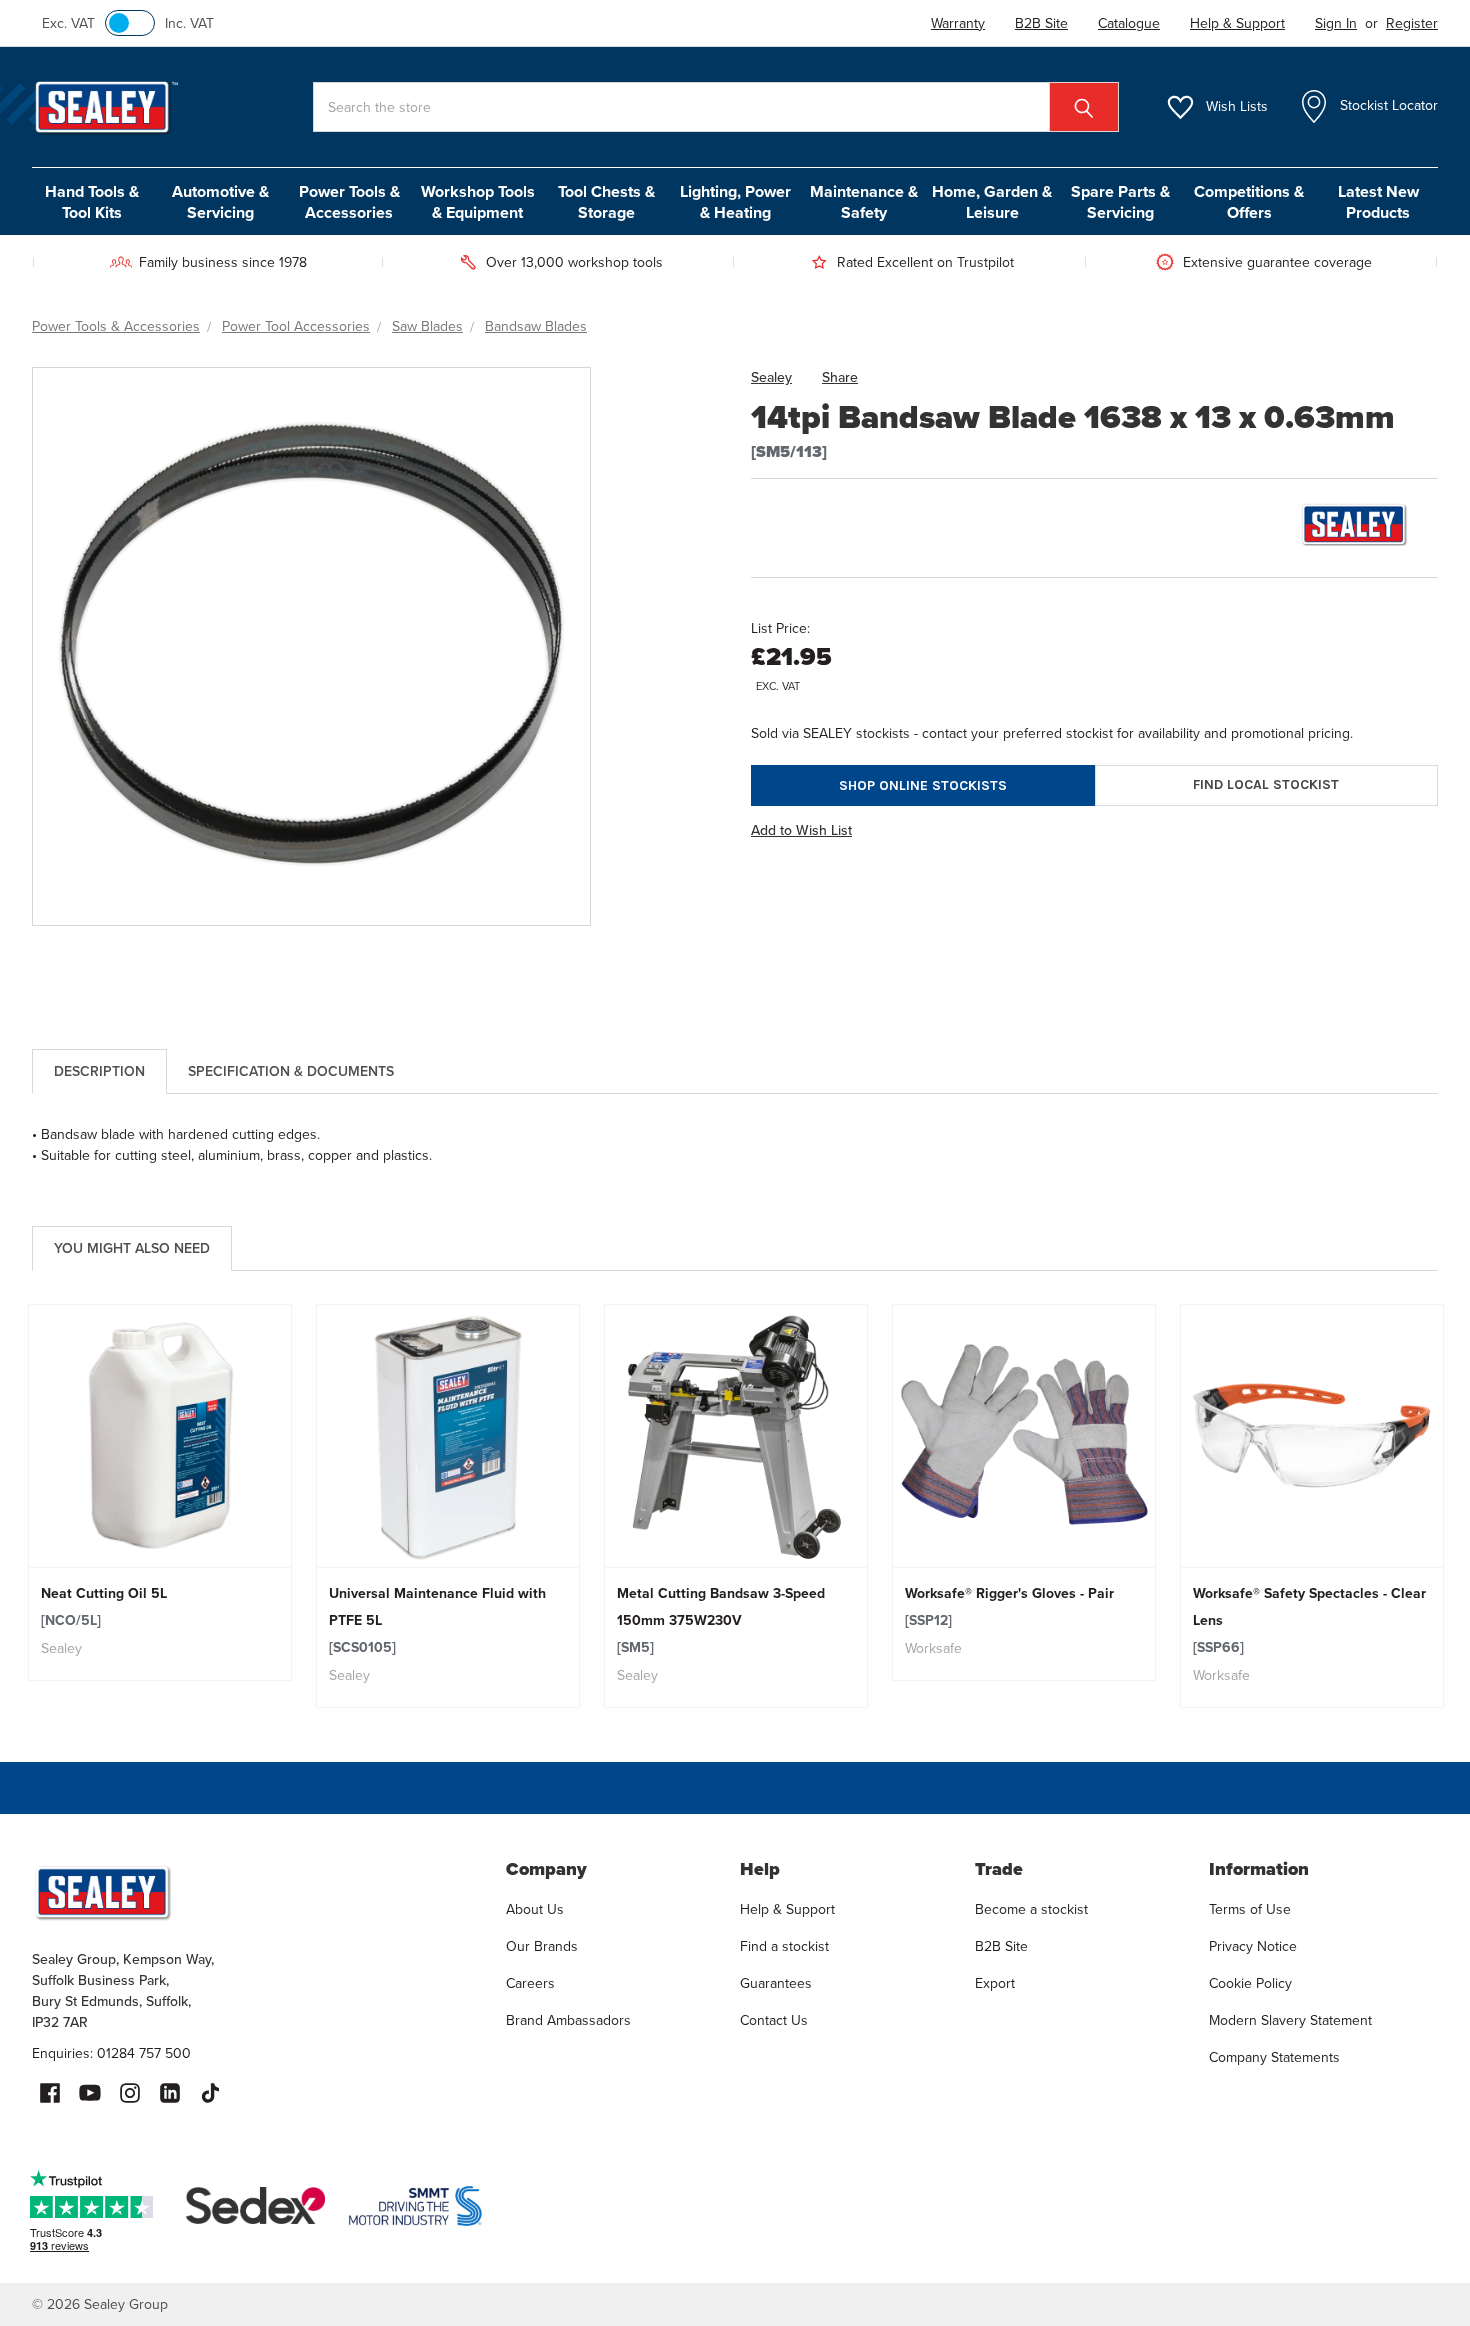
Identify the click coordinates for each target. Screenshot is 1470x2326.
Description (99, 1071)
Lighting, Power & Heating (735, 202)
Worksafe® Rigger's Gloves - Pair (1009, 1606)
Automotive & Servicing (220, 202)
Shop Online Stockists (923, 785)
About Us (535, 1909)
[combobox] (716, 107)
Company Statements (1274, 2057)
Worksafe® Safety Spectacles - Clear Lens (1309, 1620)
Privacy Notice (1253, 1946)
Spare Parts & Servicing (1120, 202)
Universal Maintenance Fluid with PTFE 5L (437, 1620)
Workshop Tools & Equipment (478, 202)
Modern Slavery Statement (1290, 2020)
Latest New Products (1378, 202)
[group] (160, 1492)
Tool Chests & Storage (606, 202)
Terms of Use (1250, 1909)
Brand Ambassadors (568, 2020)
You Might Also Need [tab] (132, 1248)
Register (1412, 23)
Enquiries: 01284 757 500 (111, 2053)
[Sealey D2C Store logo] (255, 1892)
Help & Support (787, 1909)
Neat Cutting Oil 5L (104, 1606)
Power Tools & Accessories (349, 202)
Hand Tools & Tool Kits (92, 202)
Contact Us (774, 2020)
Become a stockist (1031, 1909)
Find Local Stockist (1266, 784)
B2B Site (1001, 1946)
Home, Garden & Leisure (992, 202)
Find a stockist (784, 1946)
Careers (530, 1983)
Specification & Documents (291, 1071)
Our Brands (542, 1946)
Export (995, 1983)
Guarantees (776, 1983)
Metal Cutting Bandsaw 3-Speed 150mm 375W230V (721, 1620)
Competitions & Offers (1249, 202)
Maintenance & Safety (864, 202)
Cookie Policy (1250, 1983)
